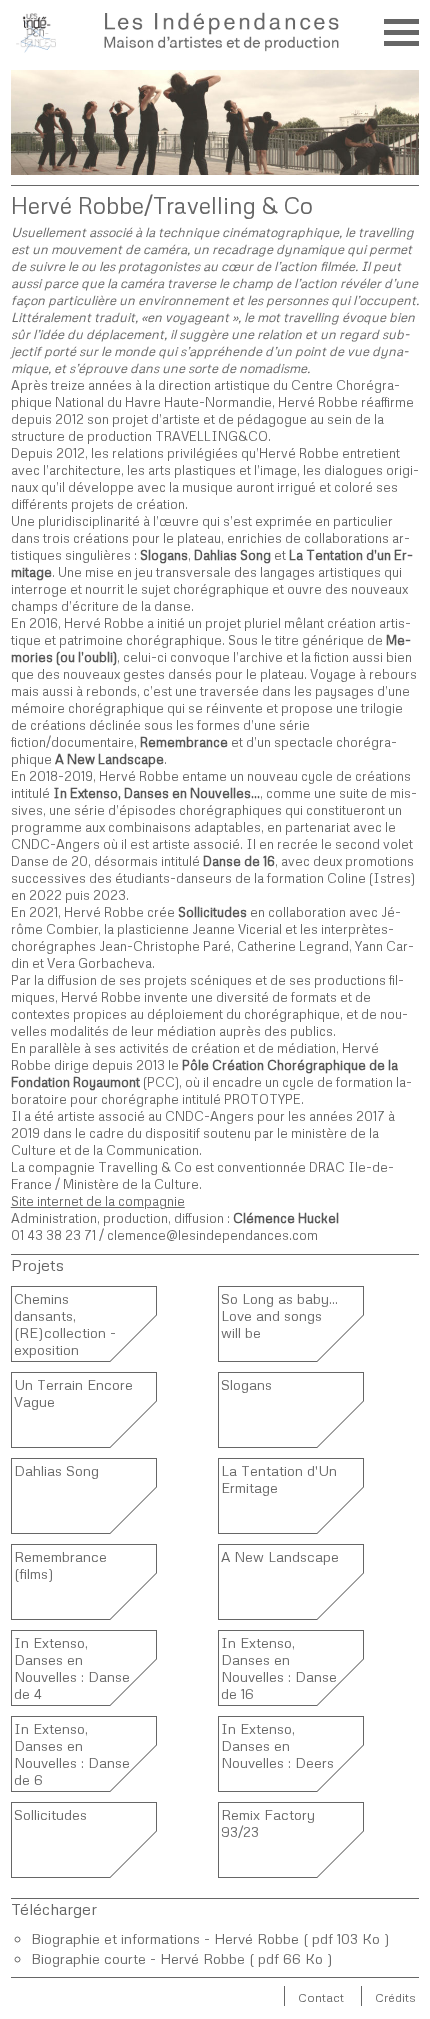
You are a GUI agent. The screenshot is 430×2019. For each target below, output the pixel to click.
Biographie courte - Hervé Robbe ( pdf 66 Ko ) (182, 1958)
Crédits (395, 1997)
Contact (321, 1997)
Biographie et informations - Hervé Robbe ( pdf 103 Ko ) (210, 1938)
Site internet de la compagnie (98, 1201)
